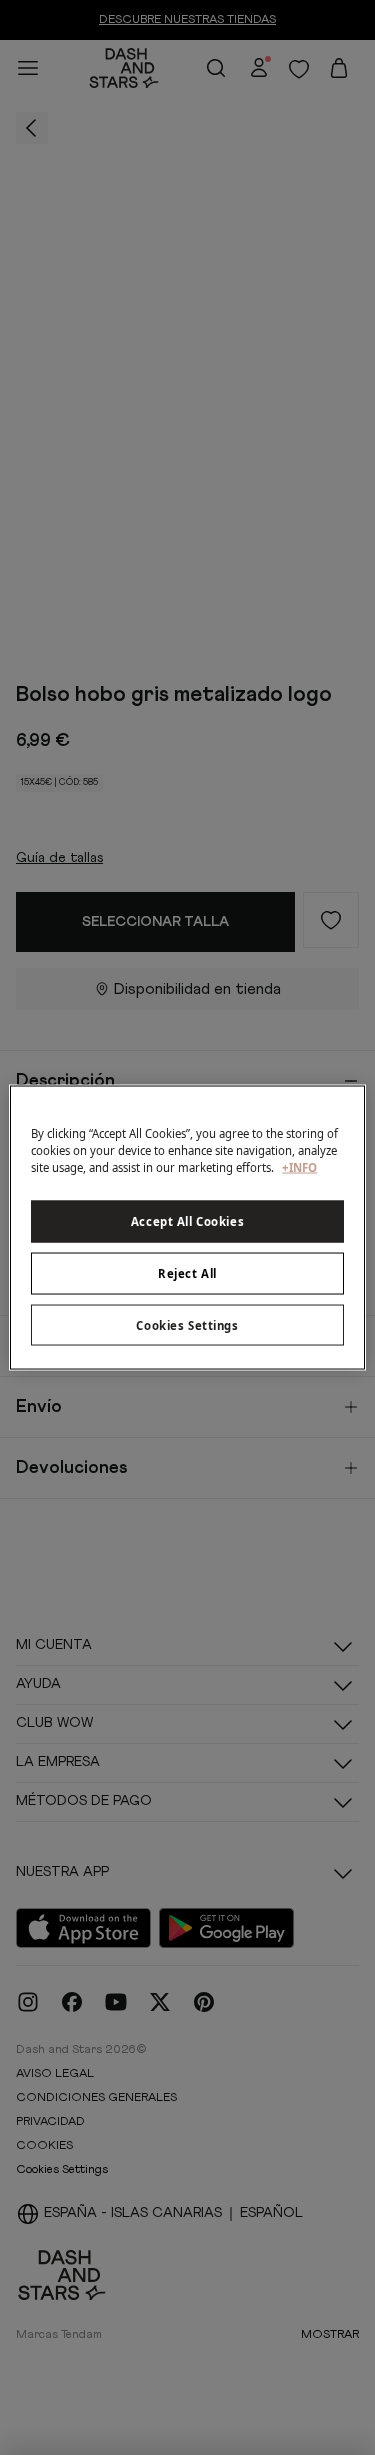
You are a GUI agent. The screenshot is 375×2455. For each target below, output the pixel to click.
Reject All (187, 1272)
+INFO (299, 1166)
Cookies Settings (187, 1324)
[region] (187, 1227)
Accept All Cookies (187, 1220)
